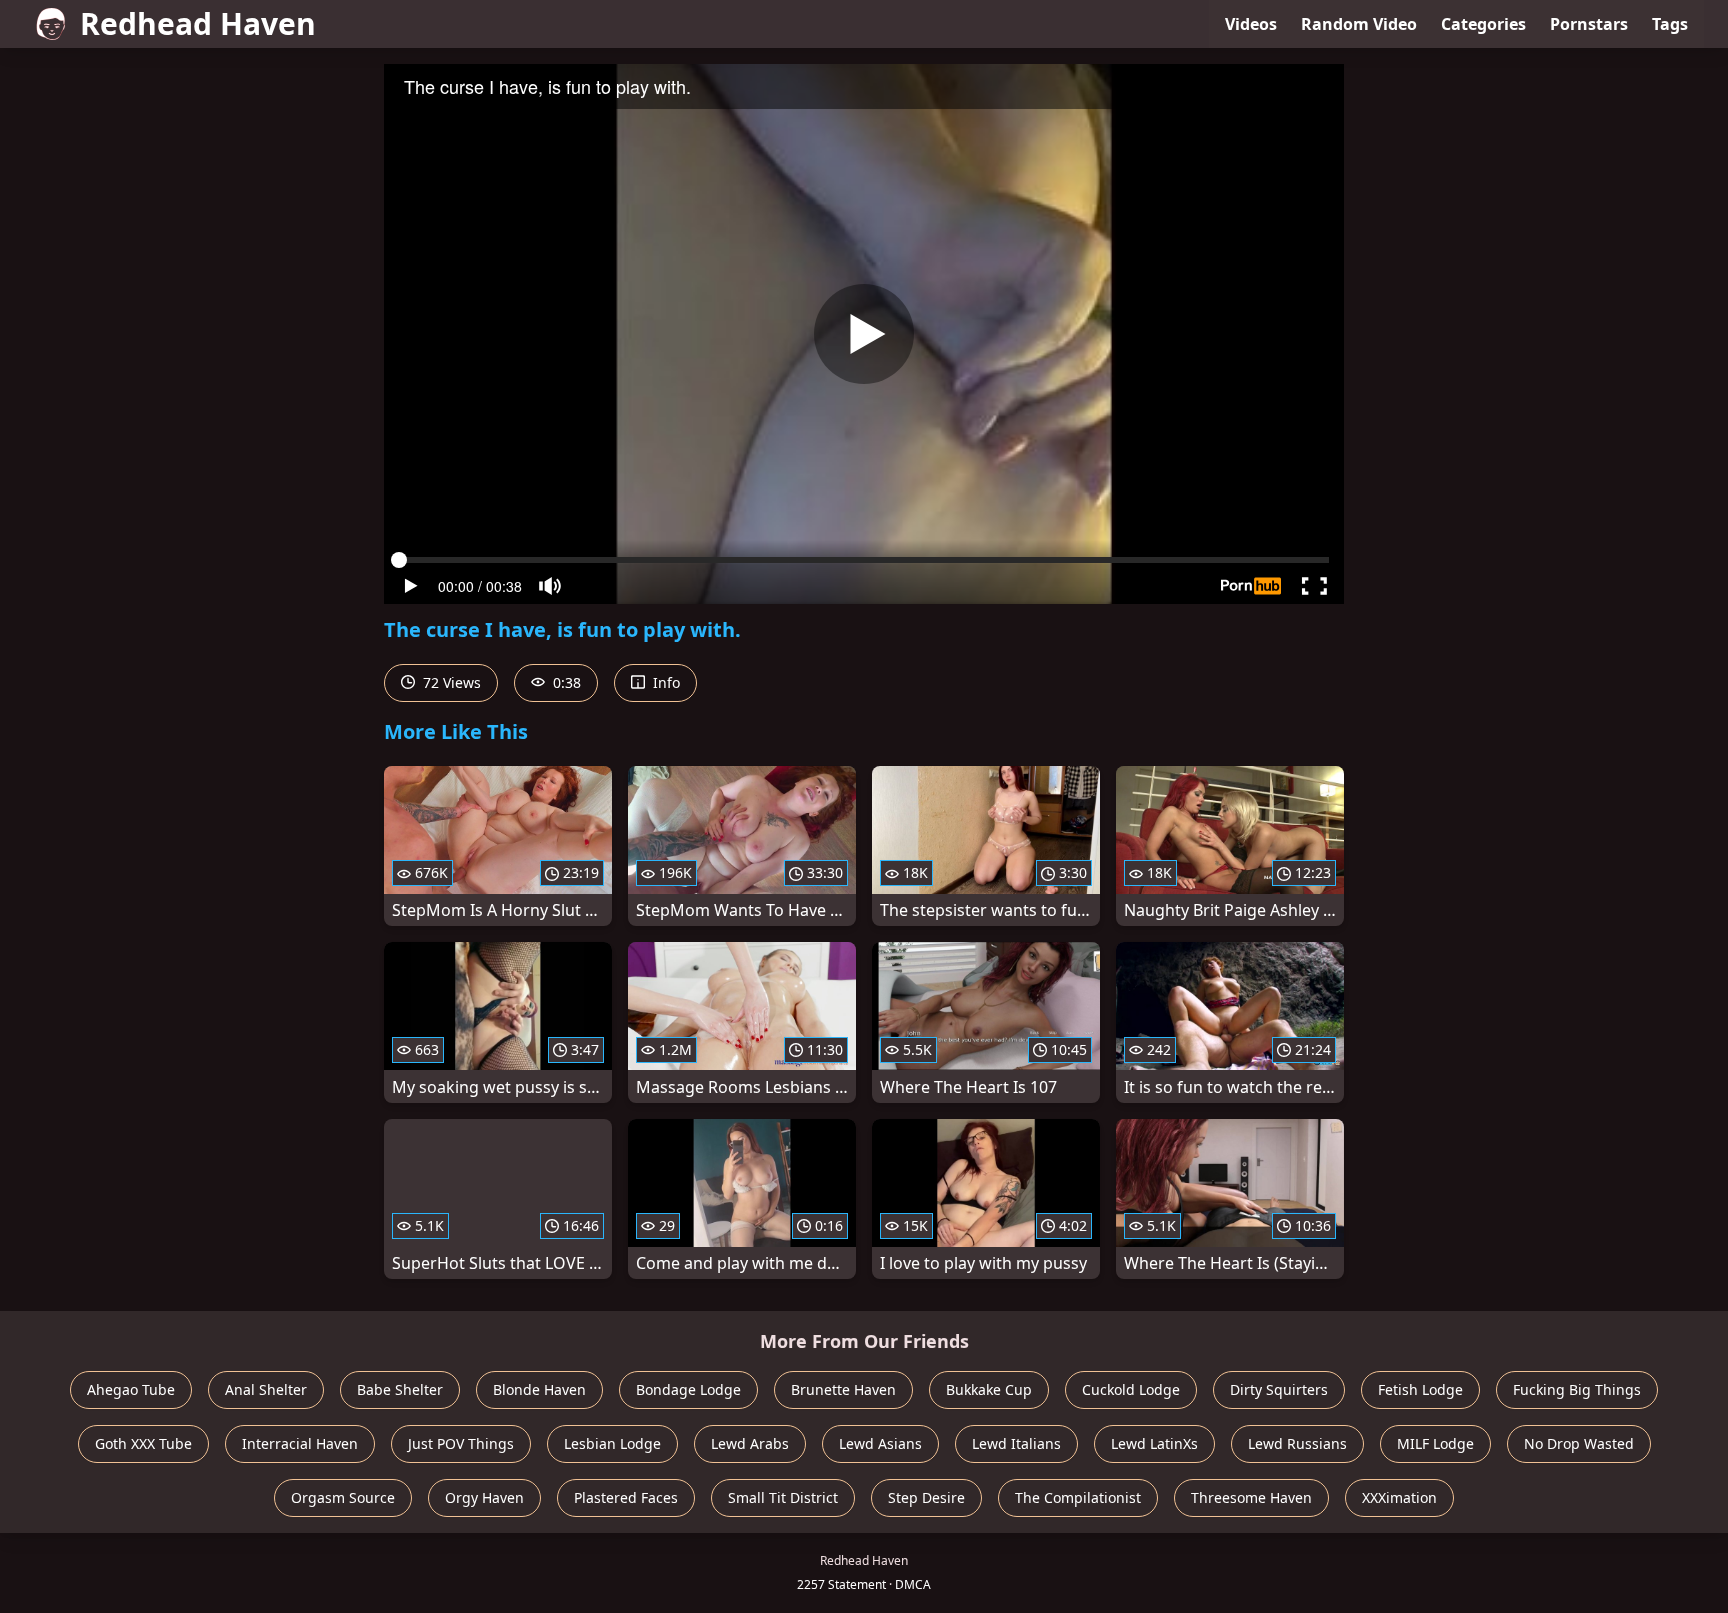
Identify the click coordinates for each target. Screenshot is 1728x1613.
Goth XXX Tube (143, 1443)
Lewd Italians (1016, 1443)
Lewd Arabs (750, 1443)
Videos (1251, 24)
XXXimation (1399, 1497)
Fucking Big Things (1577, 1389)
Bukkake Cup (989, 1389)
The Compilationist (1078, 1497)
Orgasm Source (343, 1497)
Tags (1670, 24)
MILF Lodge (1435, 1443)
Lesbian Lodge (612, 1443)
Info (664, 682)
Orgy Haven (484, 1497)
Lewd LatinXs (1154, 1443)
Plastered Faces (626, 1497)
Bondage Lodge (688, 1389)
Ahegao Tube (131, 1389)
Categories (1483, 24)
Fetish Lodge (1420, 1389)
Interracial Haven (300, 1443)
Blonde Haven (539, 1389)
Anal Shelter (266, 1389)
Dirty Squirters (1279, 1389)
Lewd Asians (880, 1443)
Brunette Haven (843, 1389)
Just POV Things (461, 1443)
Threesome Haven (1251, 1497)
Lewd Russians (1297, 1443)
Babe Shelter (400, 1389)
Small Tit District (783, 1497)
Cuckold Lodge (1131, 1389)
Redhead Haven (198, 23)
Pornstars (1589, 24)
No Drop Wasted (1579, 1443)
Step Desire (926, 1497)
